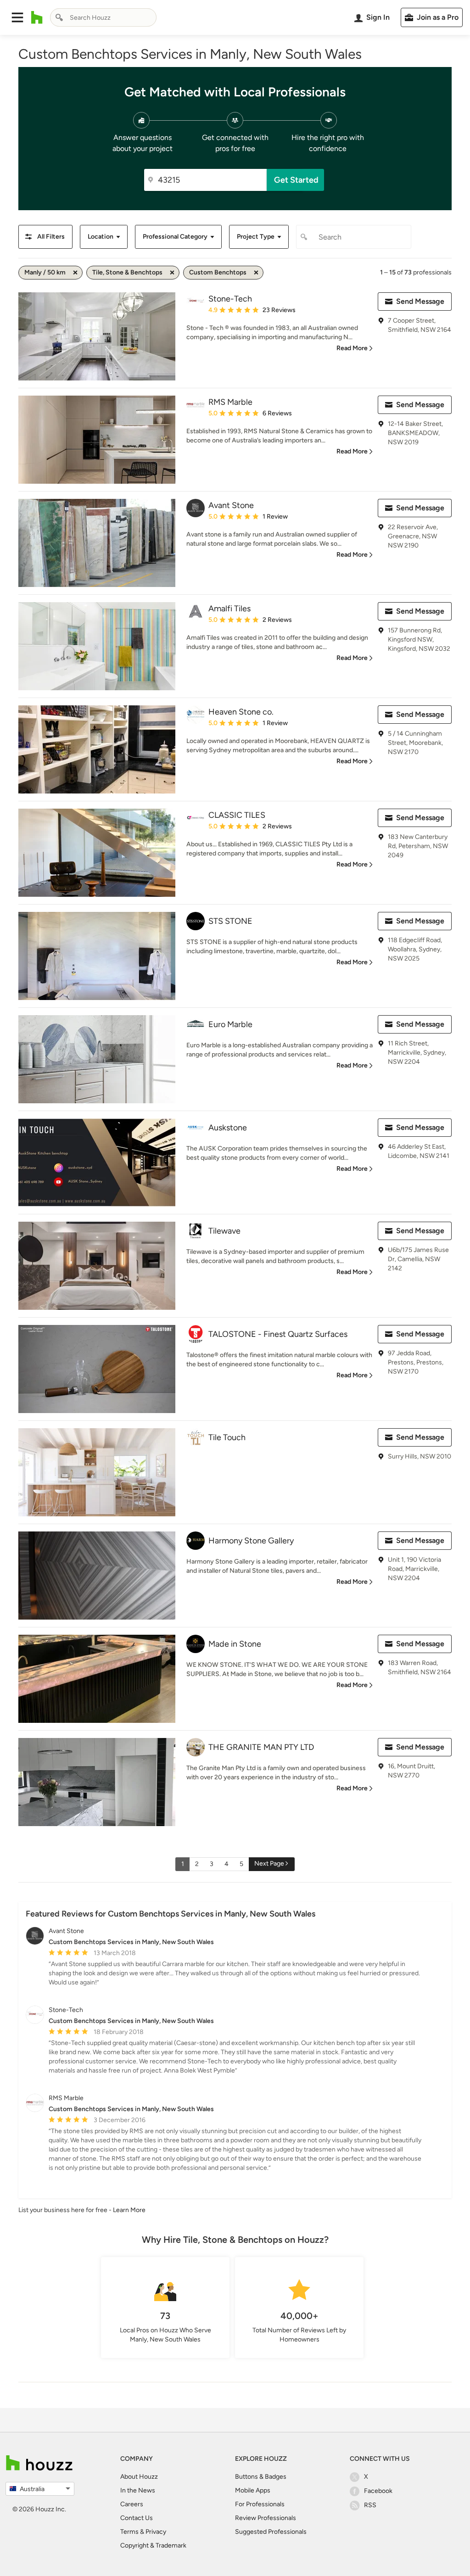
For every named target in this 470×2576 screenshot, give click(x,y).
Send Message (420, 301)
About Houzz (139, 2477)
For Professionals (260, 2504)
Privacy (156, 2532)
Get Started (296, 180)
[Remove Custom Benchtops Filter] (256, 273)
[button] (17, 17)
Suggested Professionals (271, 2532)
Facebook (378, 2491)
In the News (138, 2490)
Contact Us (137, 2518)
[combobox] (103, 17)
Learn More (129, 2210)
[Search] (59, 17)
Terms (129, 2532)
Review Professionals (266, 2518)
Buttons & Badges (261, 2477)
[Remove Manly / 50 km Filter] (75, 273)
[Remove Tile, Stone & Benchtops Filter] (172, 273)
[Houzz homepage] (37, 17)
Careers (132, 2504)
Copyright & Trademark (153, 2545)
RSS (370, 2505)
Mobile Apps (253, 2490)
